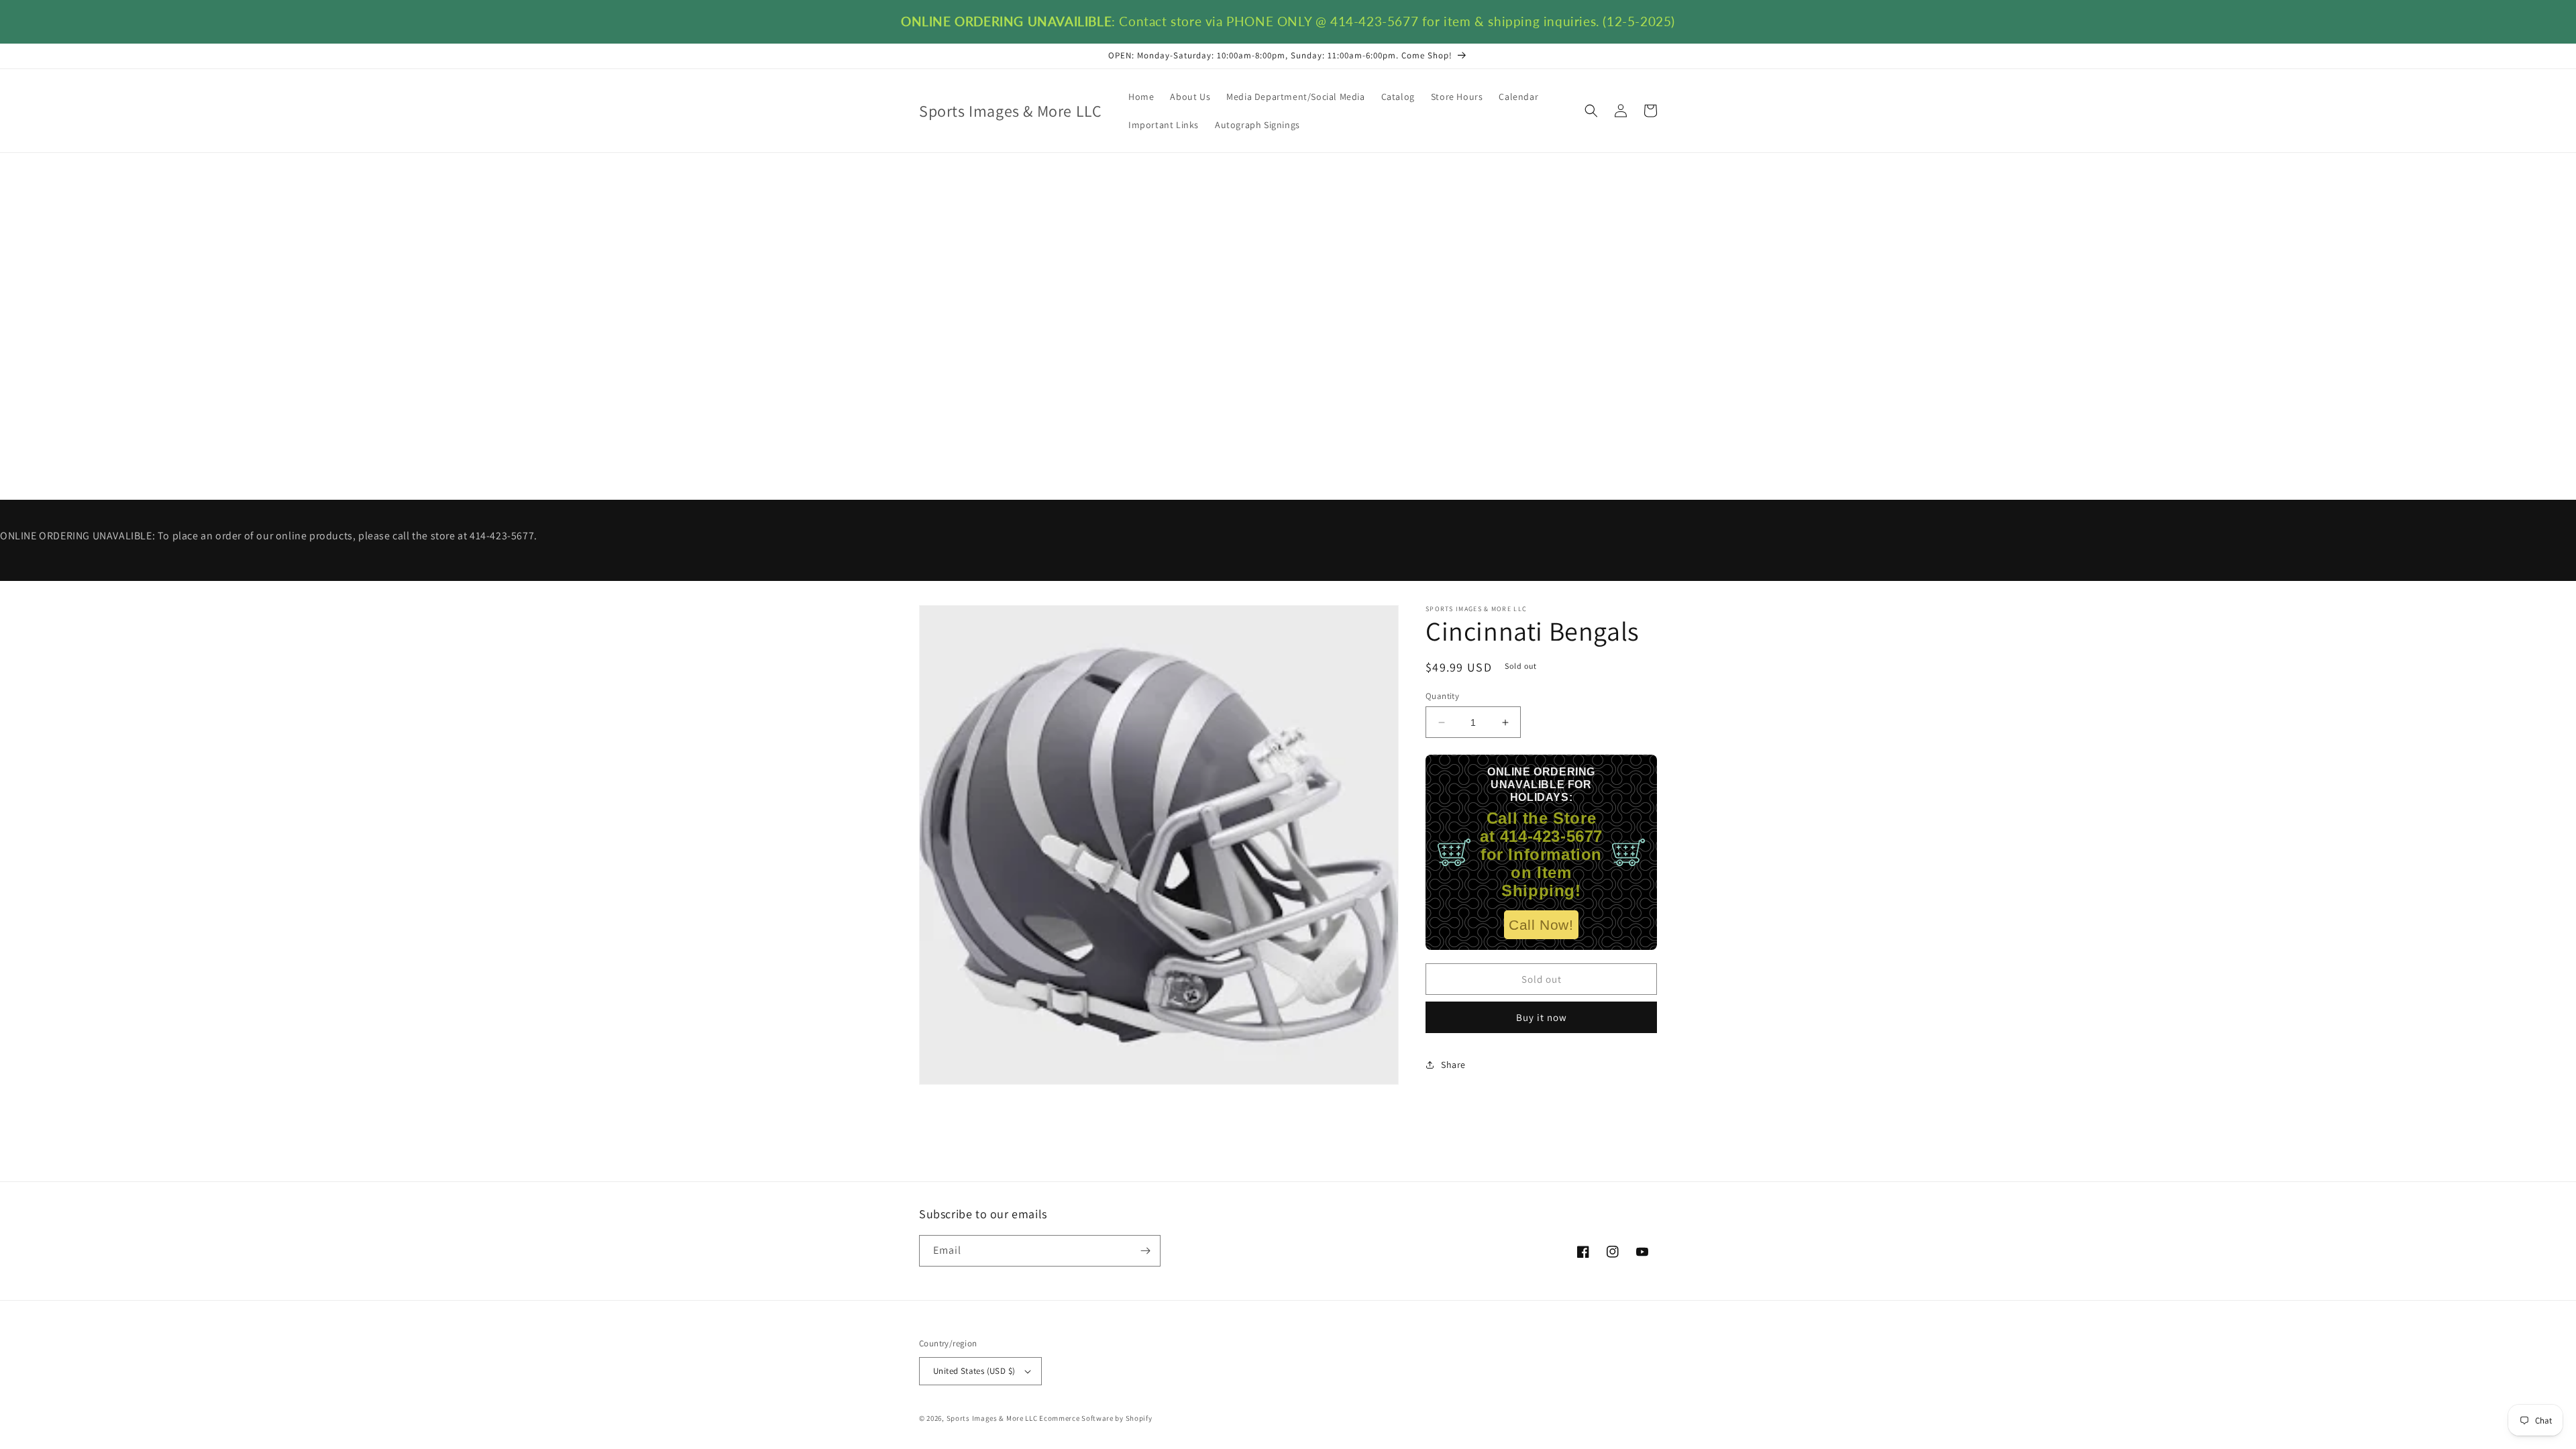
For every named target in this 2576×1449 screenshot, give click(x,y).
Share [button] (1453, 1065)
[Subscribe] (1145, 1251)
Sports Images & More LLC (992, 1418)
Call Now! (1541, 925)
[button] (1591, 111)
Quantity (1442, 696)
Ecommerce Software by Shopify (1095, 1418)
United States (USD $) (974, 1371)
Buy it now (1542, 1017)
